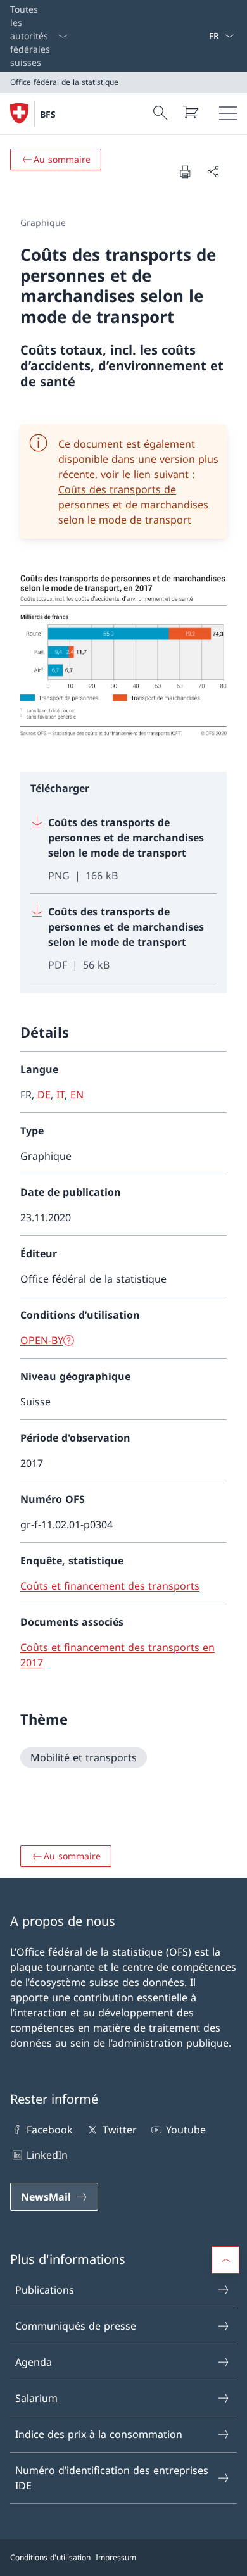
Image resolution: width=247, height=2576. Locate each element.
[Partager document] (213, 172)
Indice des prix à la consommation (99, 2434)
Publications (45, 2290)
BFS (48, 114)
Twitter (119, 2130)
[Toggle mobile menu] (228, 113)
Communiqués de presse (76, 2326)
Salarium (36, 2398)
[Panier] (190, 112)
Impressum (116, 2557)
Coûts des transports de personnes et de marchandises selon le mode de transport (133, 505)
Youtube (186, 2130)
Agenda (34, 2362)
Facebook (50, 2130)
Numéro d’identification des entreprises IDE (112, 2478)
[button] (225, 2260)
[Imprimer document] (185, 172)
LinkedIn (47, 2155)
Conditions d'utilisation (50, 2557)
